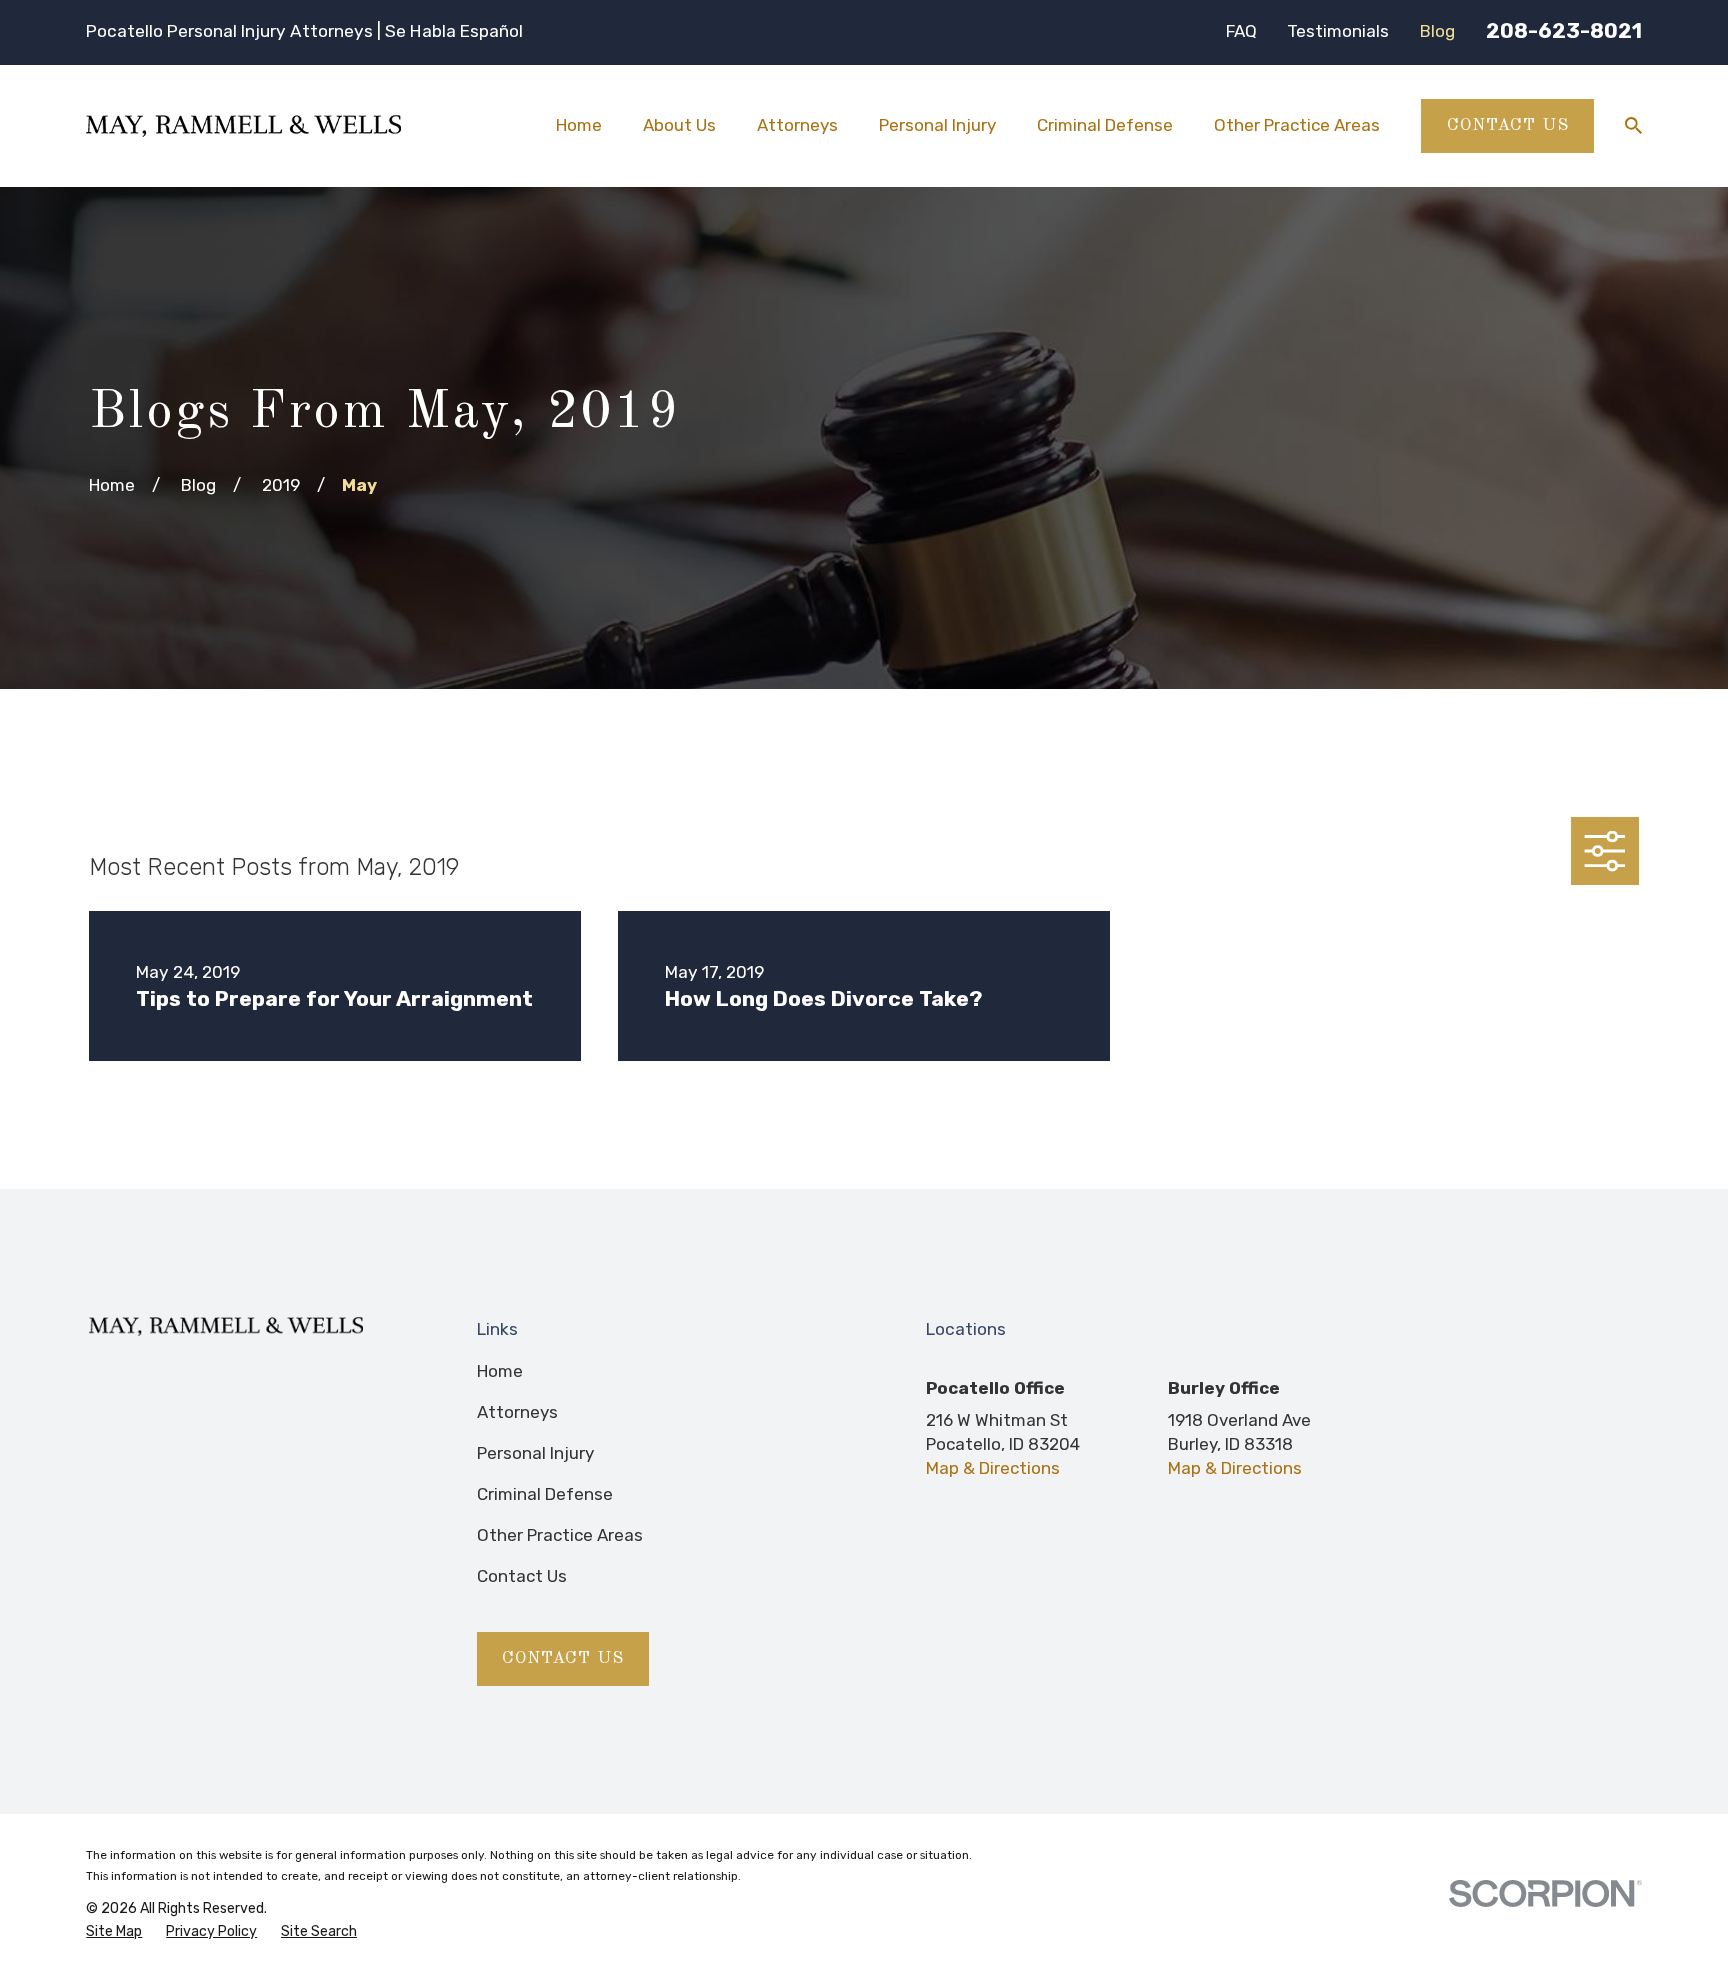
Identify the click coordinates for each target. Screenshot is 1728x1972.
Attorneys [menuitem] (797, 125)
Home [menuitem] (579, 125)
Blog (1437, 31)
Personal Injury (535, 1453)
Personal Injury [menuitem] (937, 125)
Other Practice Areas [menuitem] (1297, 125)
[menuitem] (114, 1932)
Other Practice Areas (560, 1535)
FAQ (1241, 31)
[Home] (243, 126)
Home (500, 1371)
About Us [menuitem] (679, 125)
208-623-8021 (1564, 31)
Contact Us (1508, 125)
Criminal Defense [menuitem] (1105, 125)
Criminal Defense (545, 1494)
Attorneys (517, 1412)
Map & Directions (993, 1468)
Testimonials (1338, 31)
